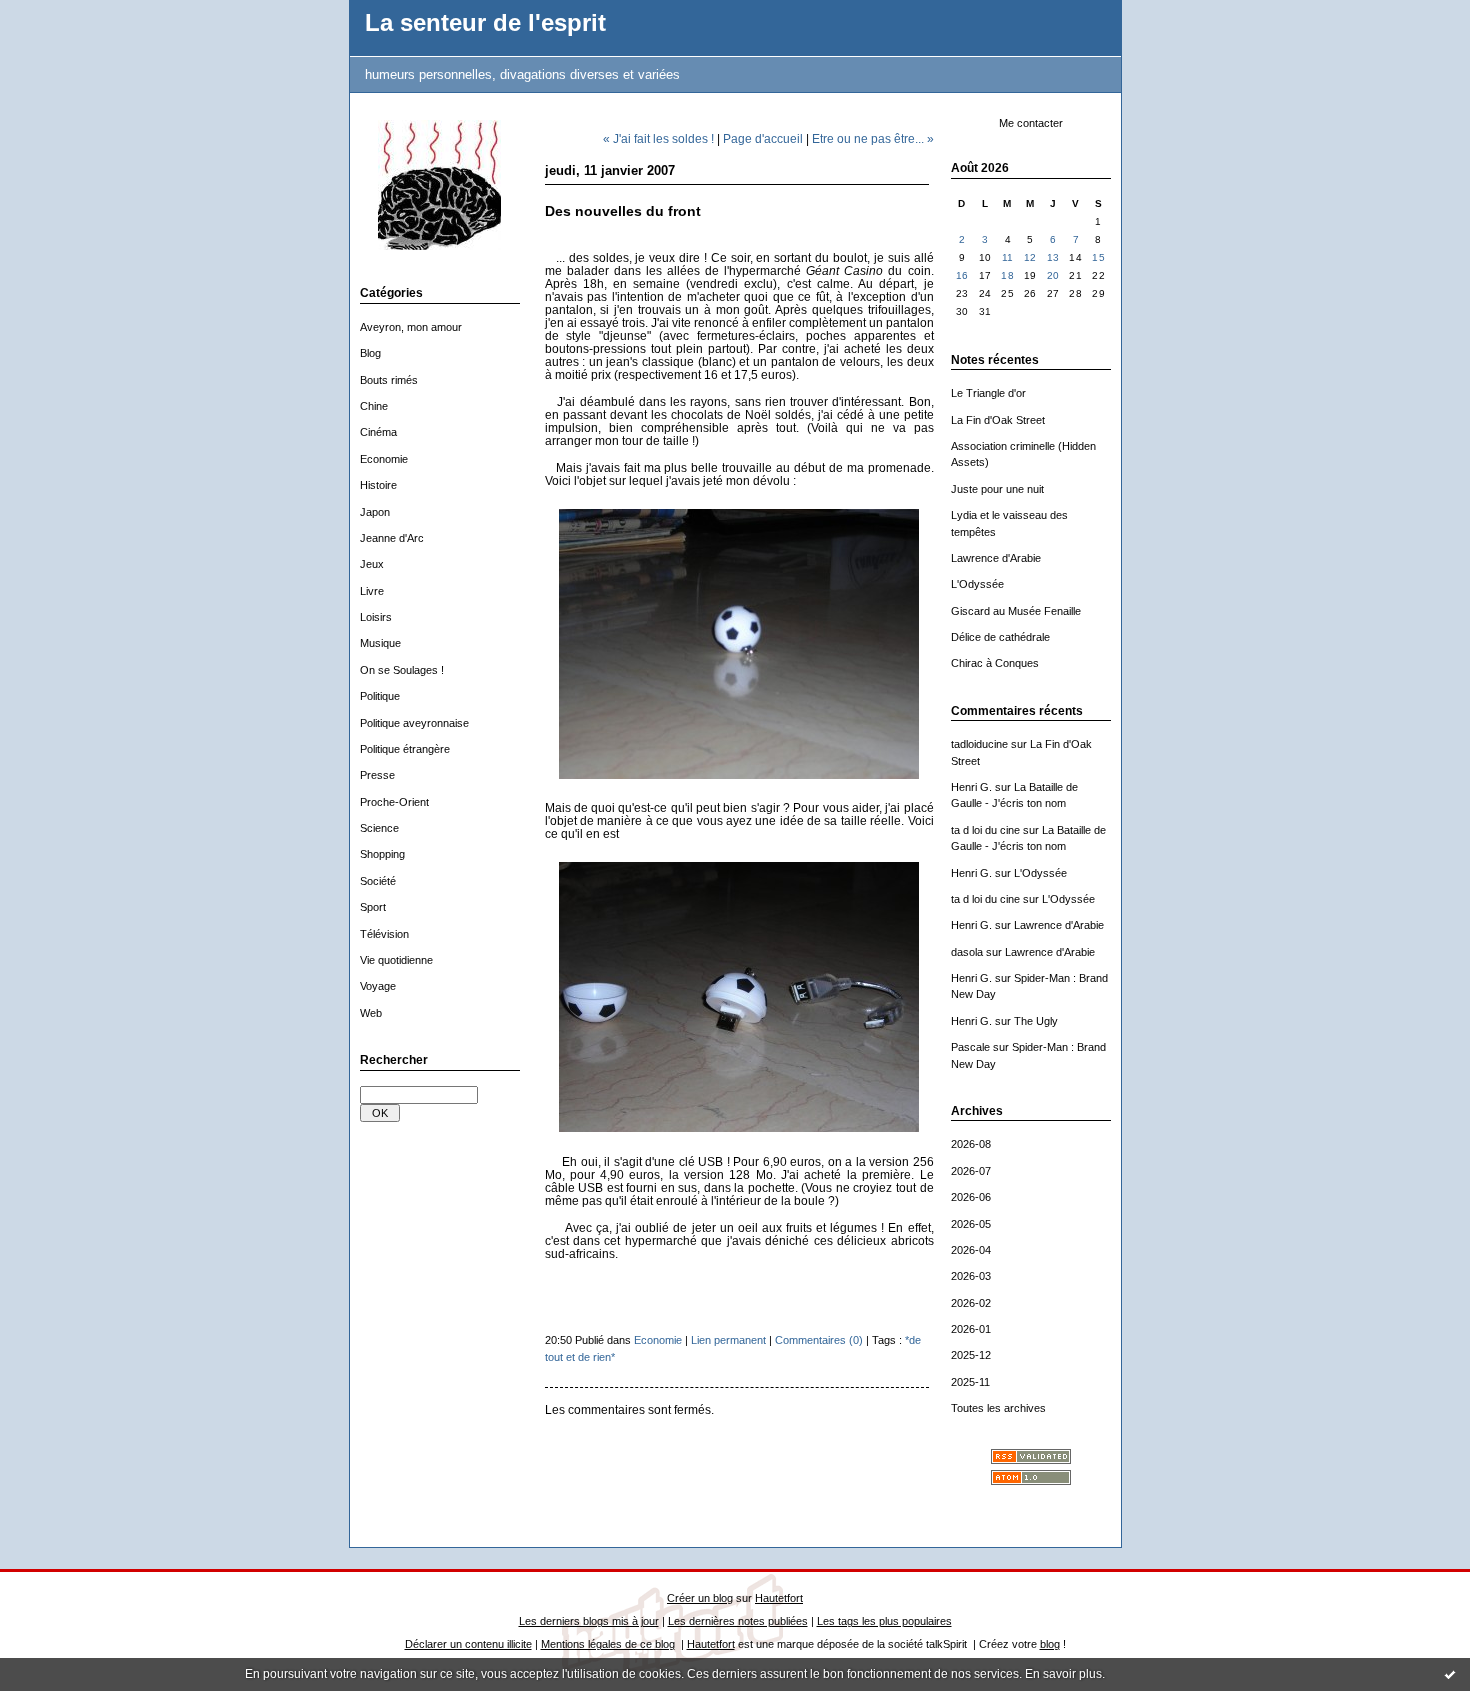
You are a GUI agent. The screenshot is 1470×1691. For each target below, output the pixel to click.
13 (1053, 257)
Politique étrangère (405, 749)
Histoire (378, 485)
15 (1098, 257)
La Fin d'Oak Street (998, 420)
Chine (374, 406)
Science (379, 828)
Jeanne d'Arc (392, 538)
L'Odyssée (977, 584)
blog (1050, 1644)
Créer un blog (700, 1598)
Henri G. (971, 787)
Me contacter (1031, 123)
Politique (380, 696)
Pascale (970, 1047)
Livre (372, 591)
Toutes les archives (998, 1408)
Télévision (384, 934)
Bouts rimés (389, 380)
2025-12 (971, 1355)
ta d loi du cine (985, 830)
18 (1007, 275)
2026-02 (971, 1303)
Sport (373, 907)
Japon (375, 512)
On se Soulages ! (402, 670)
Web (371, 1013)
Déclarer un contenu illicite (468, 1644)
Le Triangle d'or (988, 393)
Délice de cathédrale (1000, 637)
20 (1053, 275)
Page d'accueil (763, 138)
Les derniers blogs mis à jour (589, 1621)
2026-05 (971, 1224)
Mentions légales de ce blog (608, 1644)
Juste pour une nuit (997, 489)
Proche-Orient (394, 802)
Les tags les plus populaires (884, 1621)
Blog (370, 353)
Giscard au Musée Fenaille (1016, 611)
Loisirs (376, 617)
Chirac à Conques (995, 663)
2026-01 (971, 1329)
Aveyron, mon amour (411, 327)
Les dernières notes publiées (738, 1621)
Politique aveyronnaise (414, 723)
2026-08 (971, 1144)
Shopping (382, 854)
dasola (967, 952)
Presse (377, 775)
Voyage (378, 986)
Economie (384, 459)
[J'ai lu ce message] (1450, 1674)
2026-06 (971, 1197)
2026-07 (971, 1171)
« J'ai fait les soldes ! (658, 138)
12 (1030, 257)
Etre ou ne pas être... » (873, 138)
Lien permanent (728, 1340)
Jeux (372, 564)
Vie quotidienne (396, 960)
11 (1008, 257)
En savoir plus (1063, 1674)
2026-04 (971, 1250)
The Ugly (1036, 1021)
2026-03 (971, 1276)
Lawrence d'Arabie (996, 558)
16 (962, 275)
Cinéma (378, 432)
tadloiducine (979, 744)
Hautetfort (779, 1598)
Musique (380, 643)
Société (378, 881)
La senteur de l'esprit (485, 23)
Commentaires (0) (819, 1340)
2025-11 (970, 1382)
